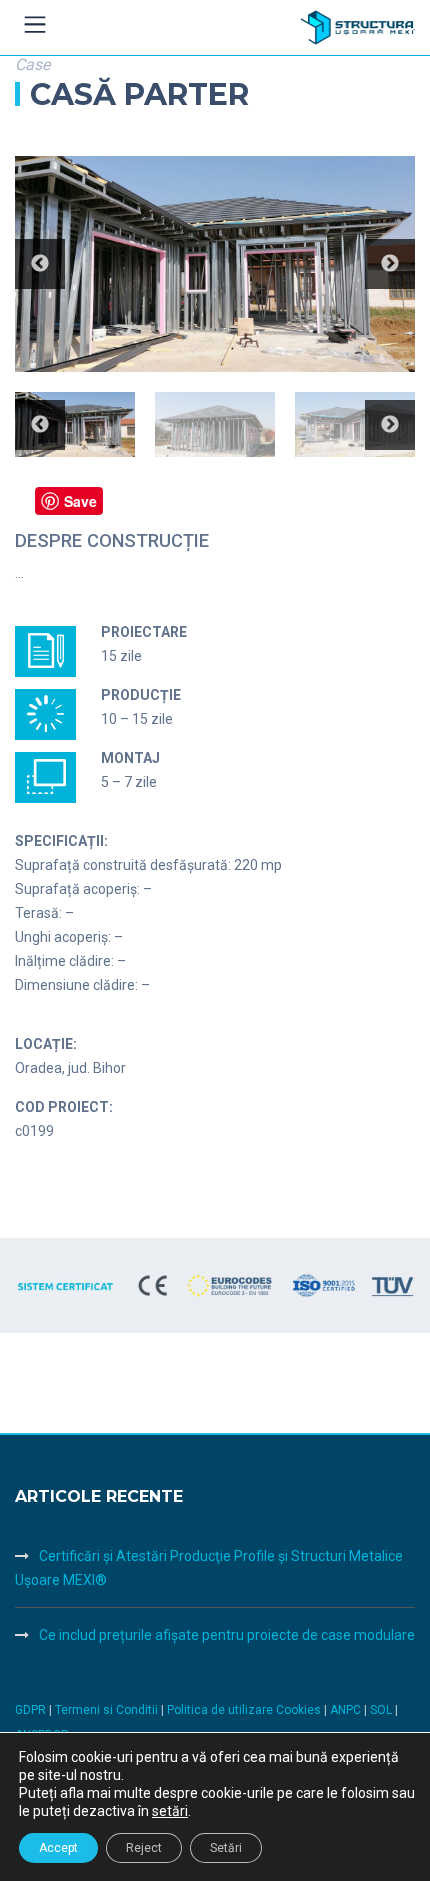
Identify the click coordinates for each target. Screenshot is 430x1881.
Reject (144, 1848)
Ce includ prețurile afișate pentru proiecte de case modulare (227, 1635)
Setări (226, 1848)
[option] (215, 264)
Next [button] (390, 264)
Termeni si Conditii (106, 1710)
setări (170, 1811)
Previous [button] (40, 264)
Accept (58, 1848)
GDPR (30, 1710)
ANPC (347, 1710)
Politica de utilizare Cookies (245, 1710)
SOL (382, 1710)
